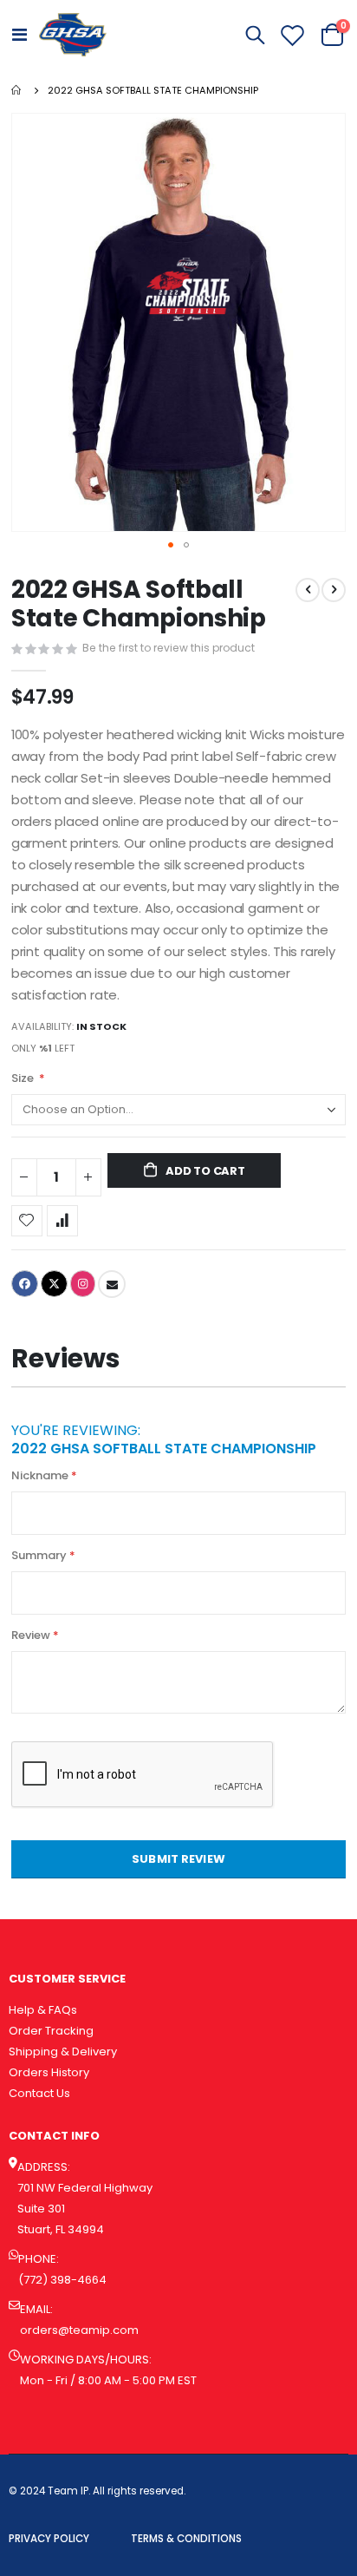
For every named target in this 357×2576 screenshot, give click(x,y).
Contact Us (39, 2093)
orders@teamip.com (79, 2330)
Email (112, 1284)
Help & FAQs (43, 2010)
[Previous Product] (308, 590)
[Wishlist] (293, 35)
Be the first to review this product (169, 648)
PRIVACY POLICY (49, 2539)
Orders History (49, 2072)
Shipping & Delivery (63, 2052)
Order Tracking (51, 2031)
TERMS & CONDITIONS (186, 2539)
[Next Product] (334, 590)
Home (17, 90)
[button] (171, 545)
